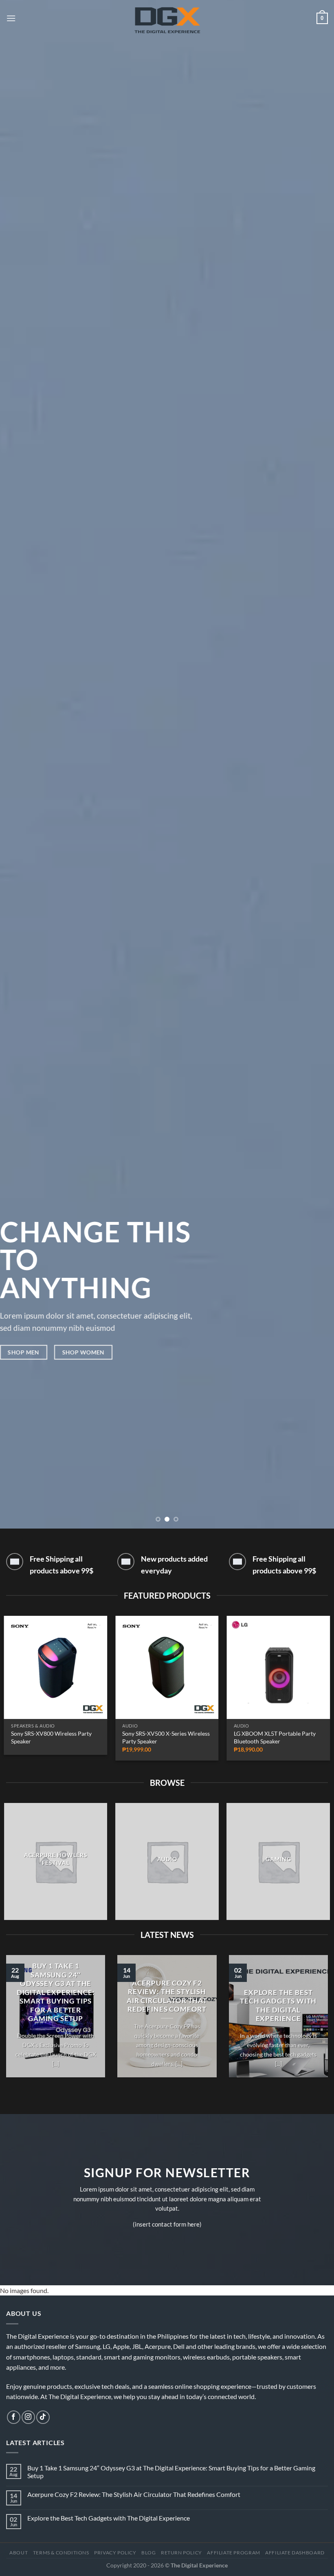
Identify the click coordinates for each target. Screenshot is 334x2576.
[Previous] (17, 764)
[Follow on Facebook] (14, 2417)
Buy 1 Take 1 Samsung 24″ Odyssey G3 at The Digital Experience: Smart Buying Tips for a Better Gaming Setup (56, 1992)
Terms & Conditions (61, 2553)
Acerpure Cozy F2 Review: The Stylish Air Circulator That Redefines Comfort (167, 1996)
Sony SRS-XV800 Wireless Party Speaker (51, 1737)
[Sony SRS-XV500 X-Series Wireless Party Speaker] (167, 1668)
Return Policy (181, 2553)
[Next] (317, 764)
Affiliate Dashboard (295, 2553)
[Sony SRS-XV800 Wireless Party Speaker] (56, 1668)
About (19, 2553)
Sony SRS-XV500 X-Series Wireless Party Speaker (166, 1737)
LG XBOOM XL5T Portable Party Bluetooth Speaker (275, 1737)
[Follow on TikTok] (43, 2417)
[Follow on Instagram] (28, 2417)
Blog (148, 2553)
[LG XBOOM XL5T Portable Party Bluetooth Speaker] (278, 1668)
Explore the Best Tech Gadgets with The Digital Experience (278, 2006)
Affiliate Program (233, 2553)
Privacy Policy (115, 2553)
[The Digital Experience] (167, 18)
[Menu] (11, 18)
